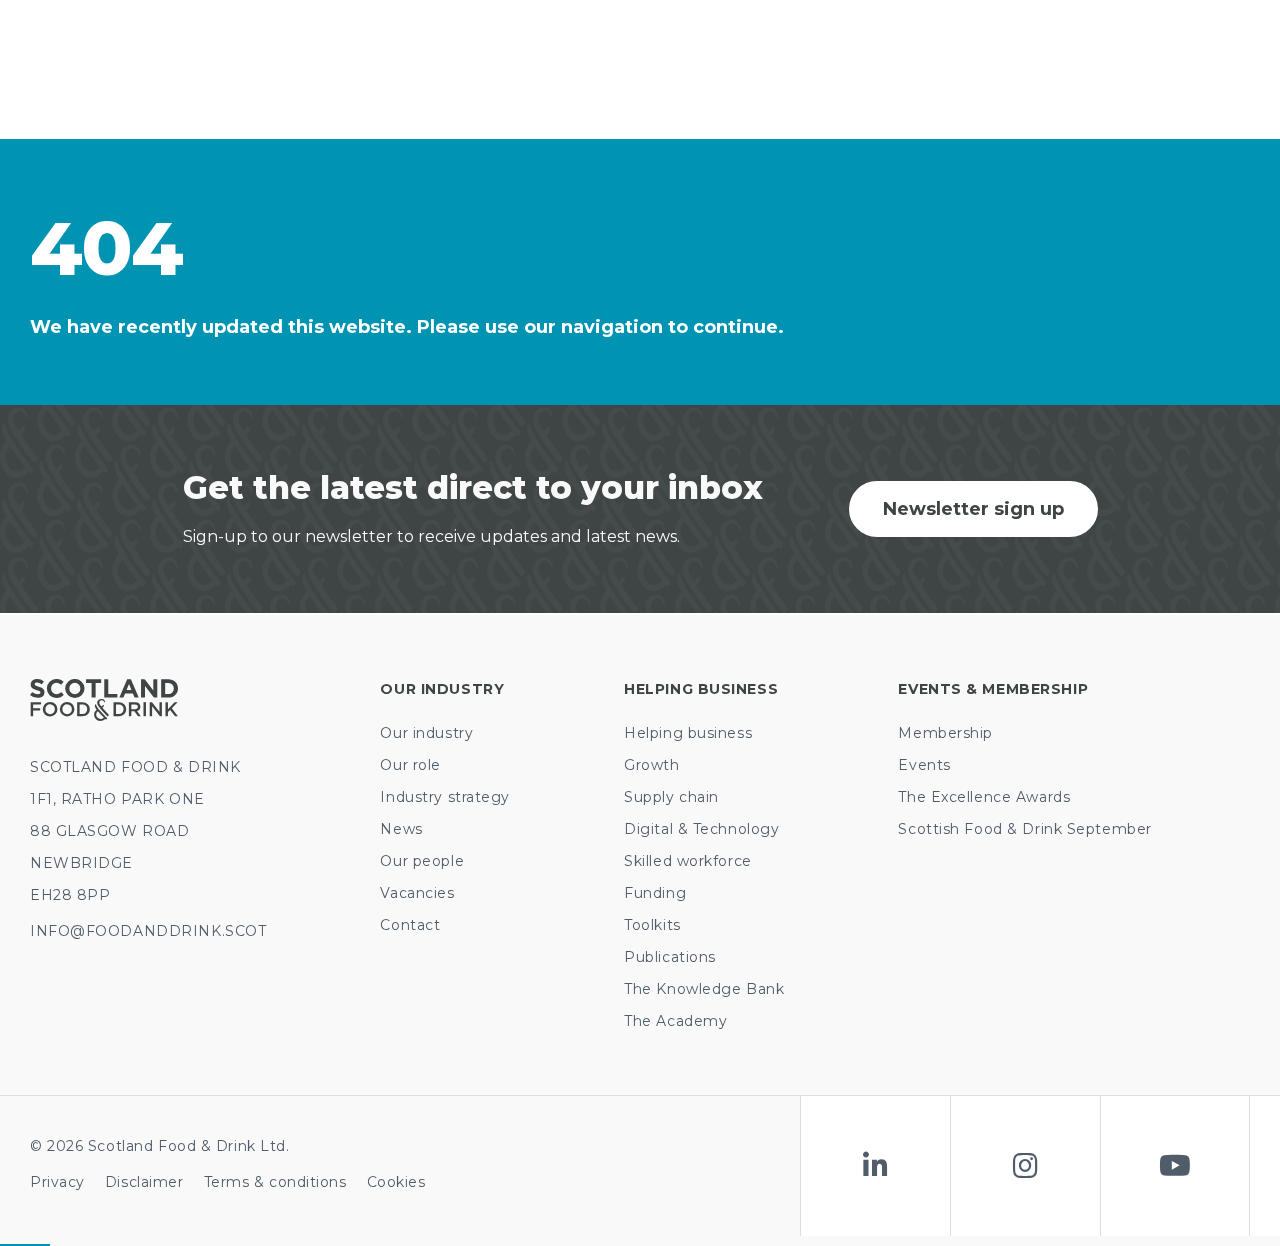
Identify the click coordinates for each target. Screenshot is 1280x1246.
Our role (410, 765)
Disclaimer (144, 1182)
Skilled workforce (688, 861)
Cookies (396, 1182)
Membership (945, 733)
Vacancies (417, 893)
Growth (651, 765)
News (401, 829)
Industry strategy (445, 797)
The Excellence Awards (984, 797)
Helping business (688, 733)
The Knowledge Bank (704, 989)
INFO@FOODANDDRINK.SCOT (148, 931)
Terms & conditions (275, 1182)
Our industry (426, 733)
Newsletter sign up (973, 509)
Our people (422, 861)
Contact (410, 925)
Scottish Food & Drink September (1024, 829)
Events (924, 765)
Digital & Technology (701, 829)
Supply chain (671, 797)
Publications (670, 957)
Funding (655, 893)
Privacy (57, 1182)
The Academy (675, 1021)
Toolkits (652, 925)
